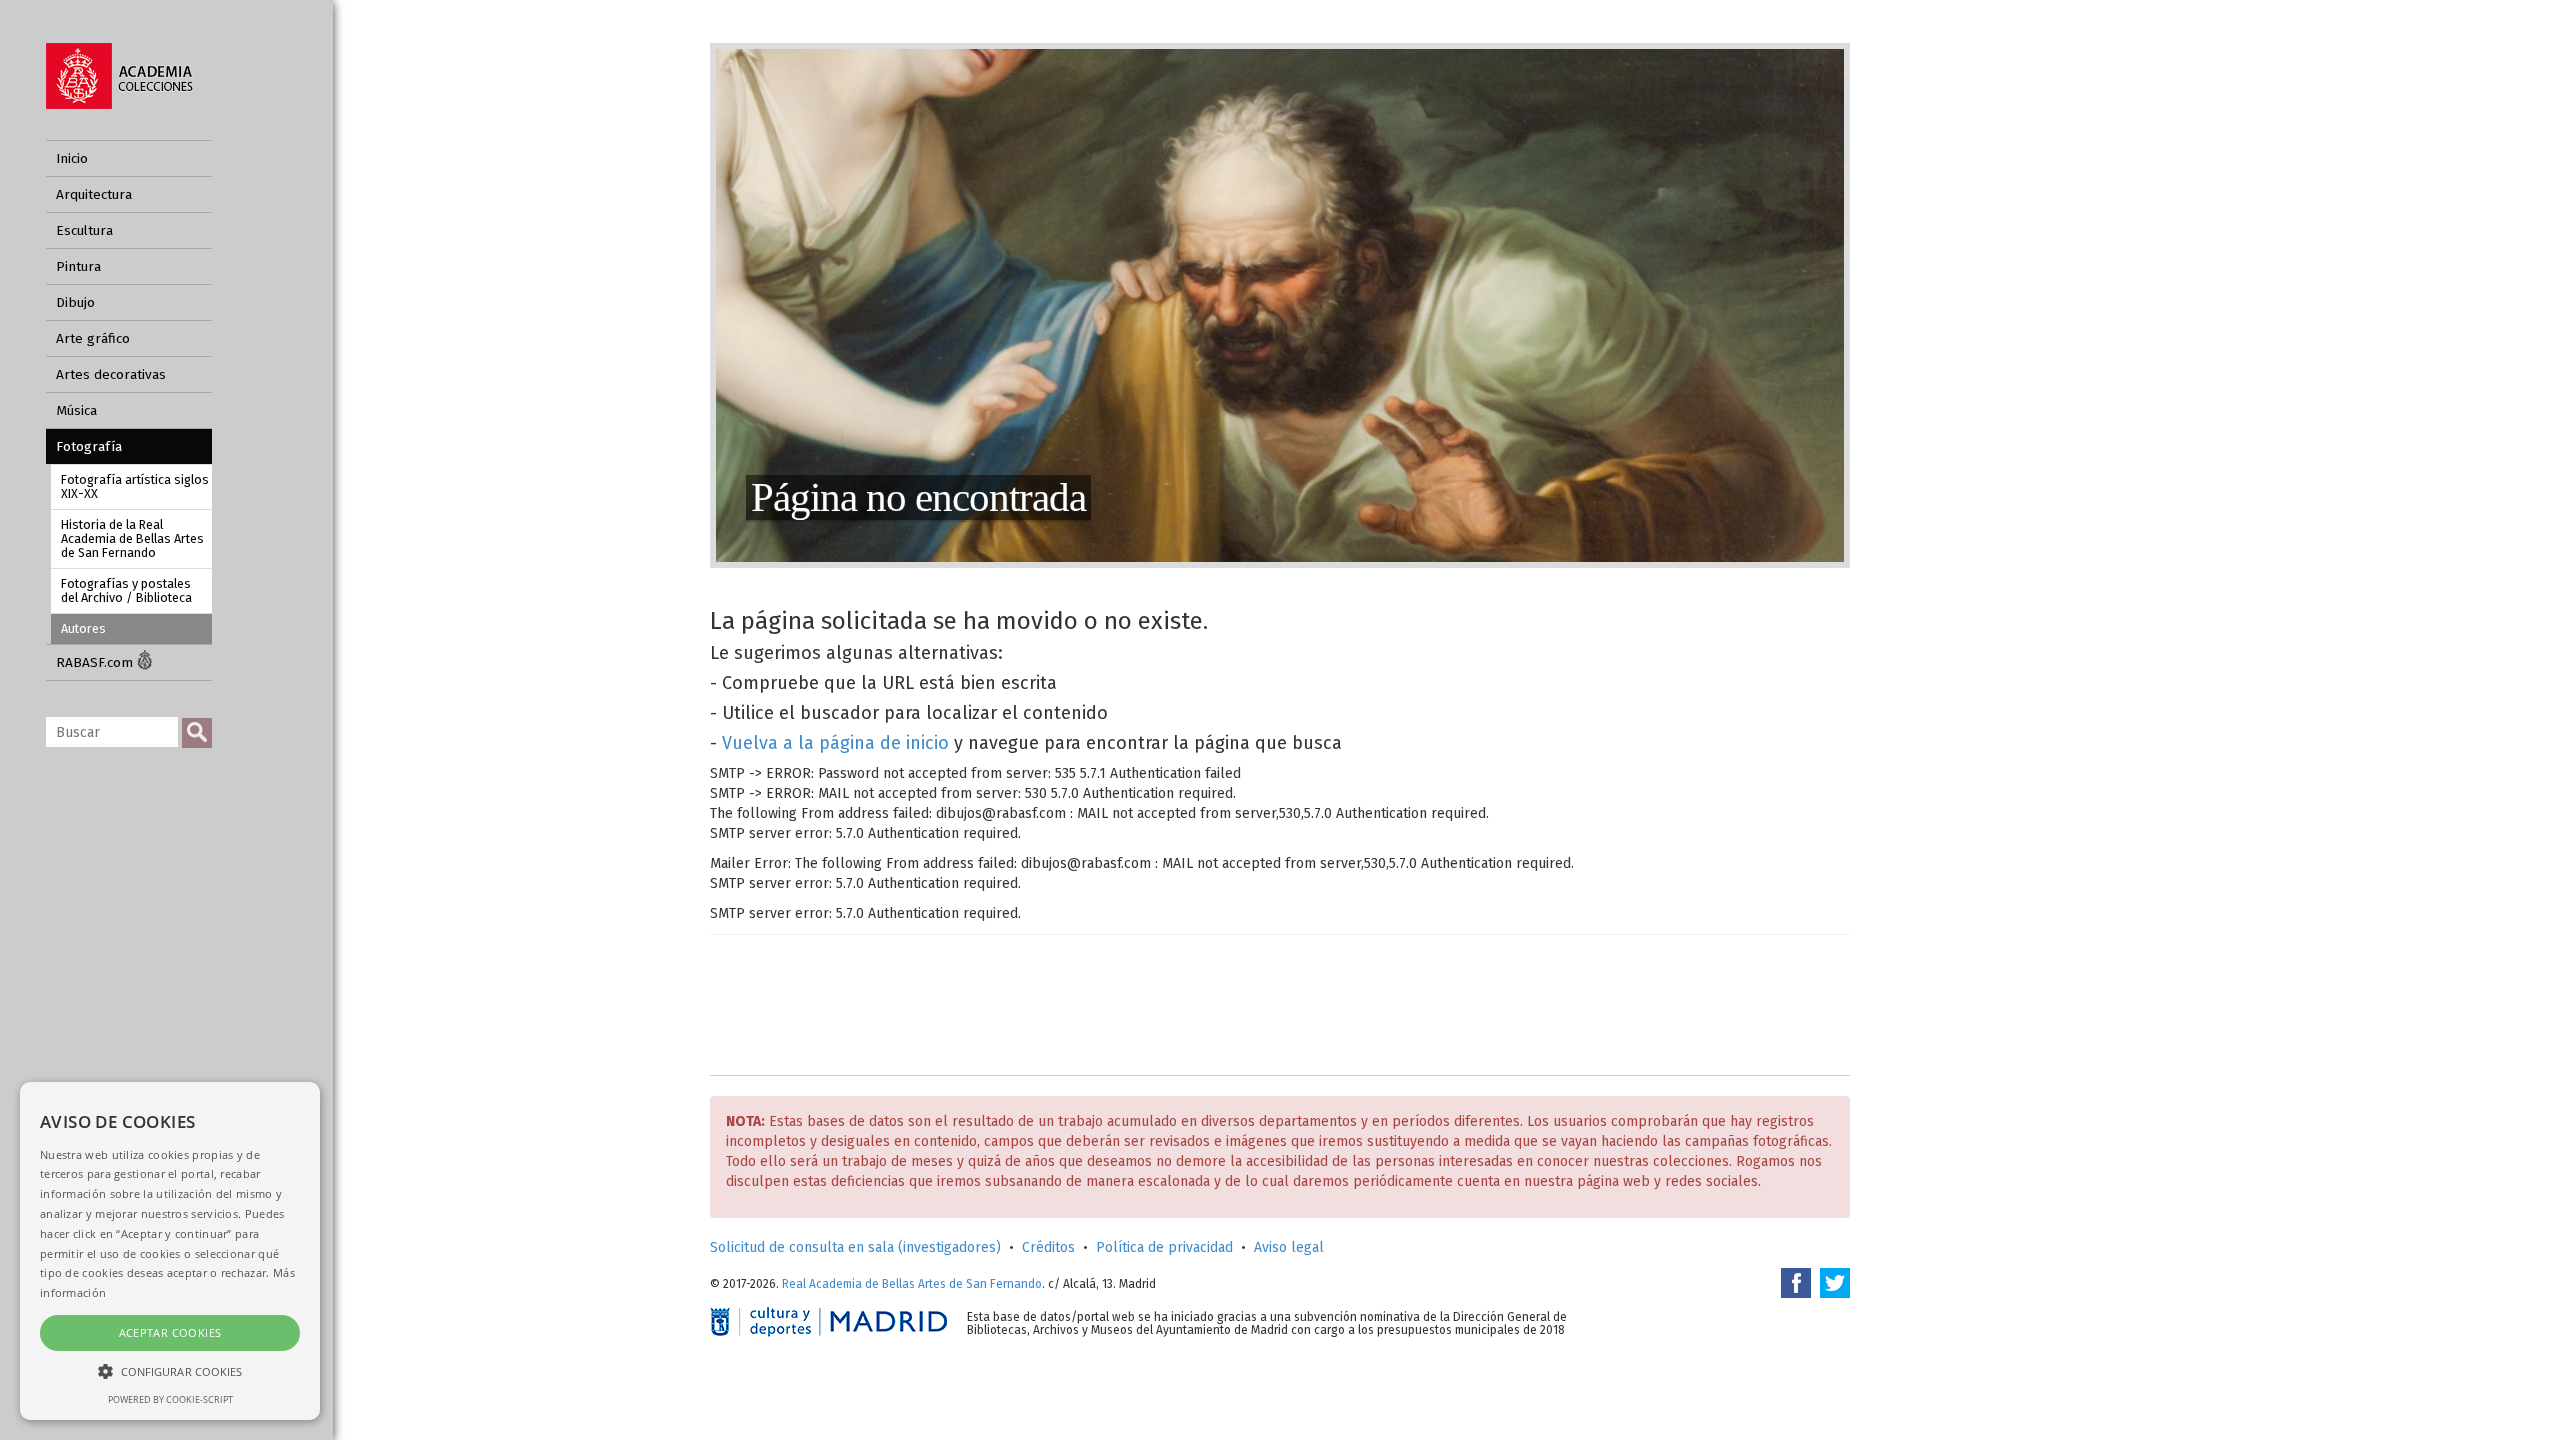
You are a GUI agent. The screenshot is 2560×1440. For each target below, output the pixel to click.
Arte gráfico (93, 338)
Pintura (78, 266)
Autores (83, 628)
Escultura (84, 230)
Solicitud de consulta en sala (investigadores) (855, 1247)
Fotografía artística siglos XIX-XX (135, 486)
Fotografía (89, 446)
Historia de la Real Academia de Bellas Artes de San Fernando (132, 538)
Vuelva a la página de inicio (835, 743)
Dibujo (75, 302)
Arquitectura (94, 194)
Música (76, 410)
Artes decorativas (111, 374)
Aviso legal (1289, 1247)
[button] (170, 1370)
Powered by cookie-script (170, 1399)
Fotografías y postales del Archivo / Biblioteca (126, 590)
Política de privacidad (1164, 1247)
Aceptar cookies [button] (170, 1332)
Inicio (72, 158)
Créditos (1048, 1247)
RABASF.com (96, 662)
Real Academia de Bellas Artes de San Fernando (912, 1284)
